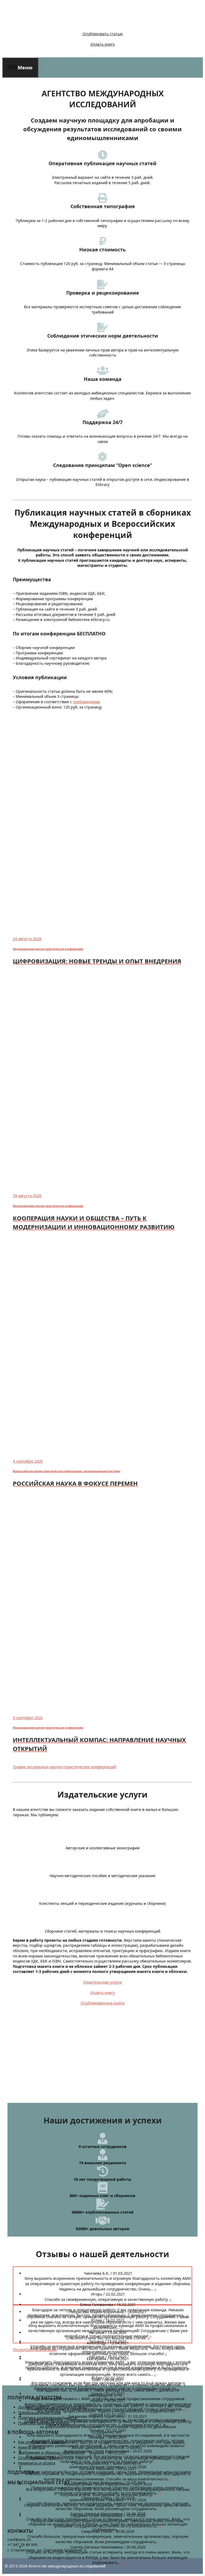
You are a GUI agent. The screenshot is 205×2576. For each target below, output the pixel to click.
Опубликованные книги (102, 2003)
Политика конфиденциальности (48, 2418)
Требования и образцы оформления (52, 2452)
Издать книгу (103, 44)
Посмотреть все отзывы (35, 2350)
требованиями (86, 702)
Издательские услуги (102, 1982)
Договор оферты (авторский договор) (52, 2407)
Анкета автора (31, 2447)
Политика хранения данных (44, 2423)
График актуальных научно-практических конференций (64, 1767)
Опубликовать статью (103, 34)
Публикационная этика (39, 2413)
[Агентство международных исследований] (39, 25)
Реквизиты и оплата (37, 2463)
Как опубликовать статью (42, 2442)
